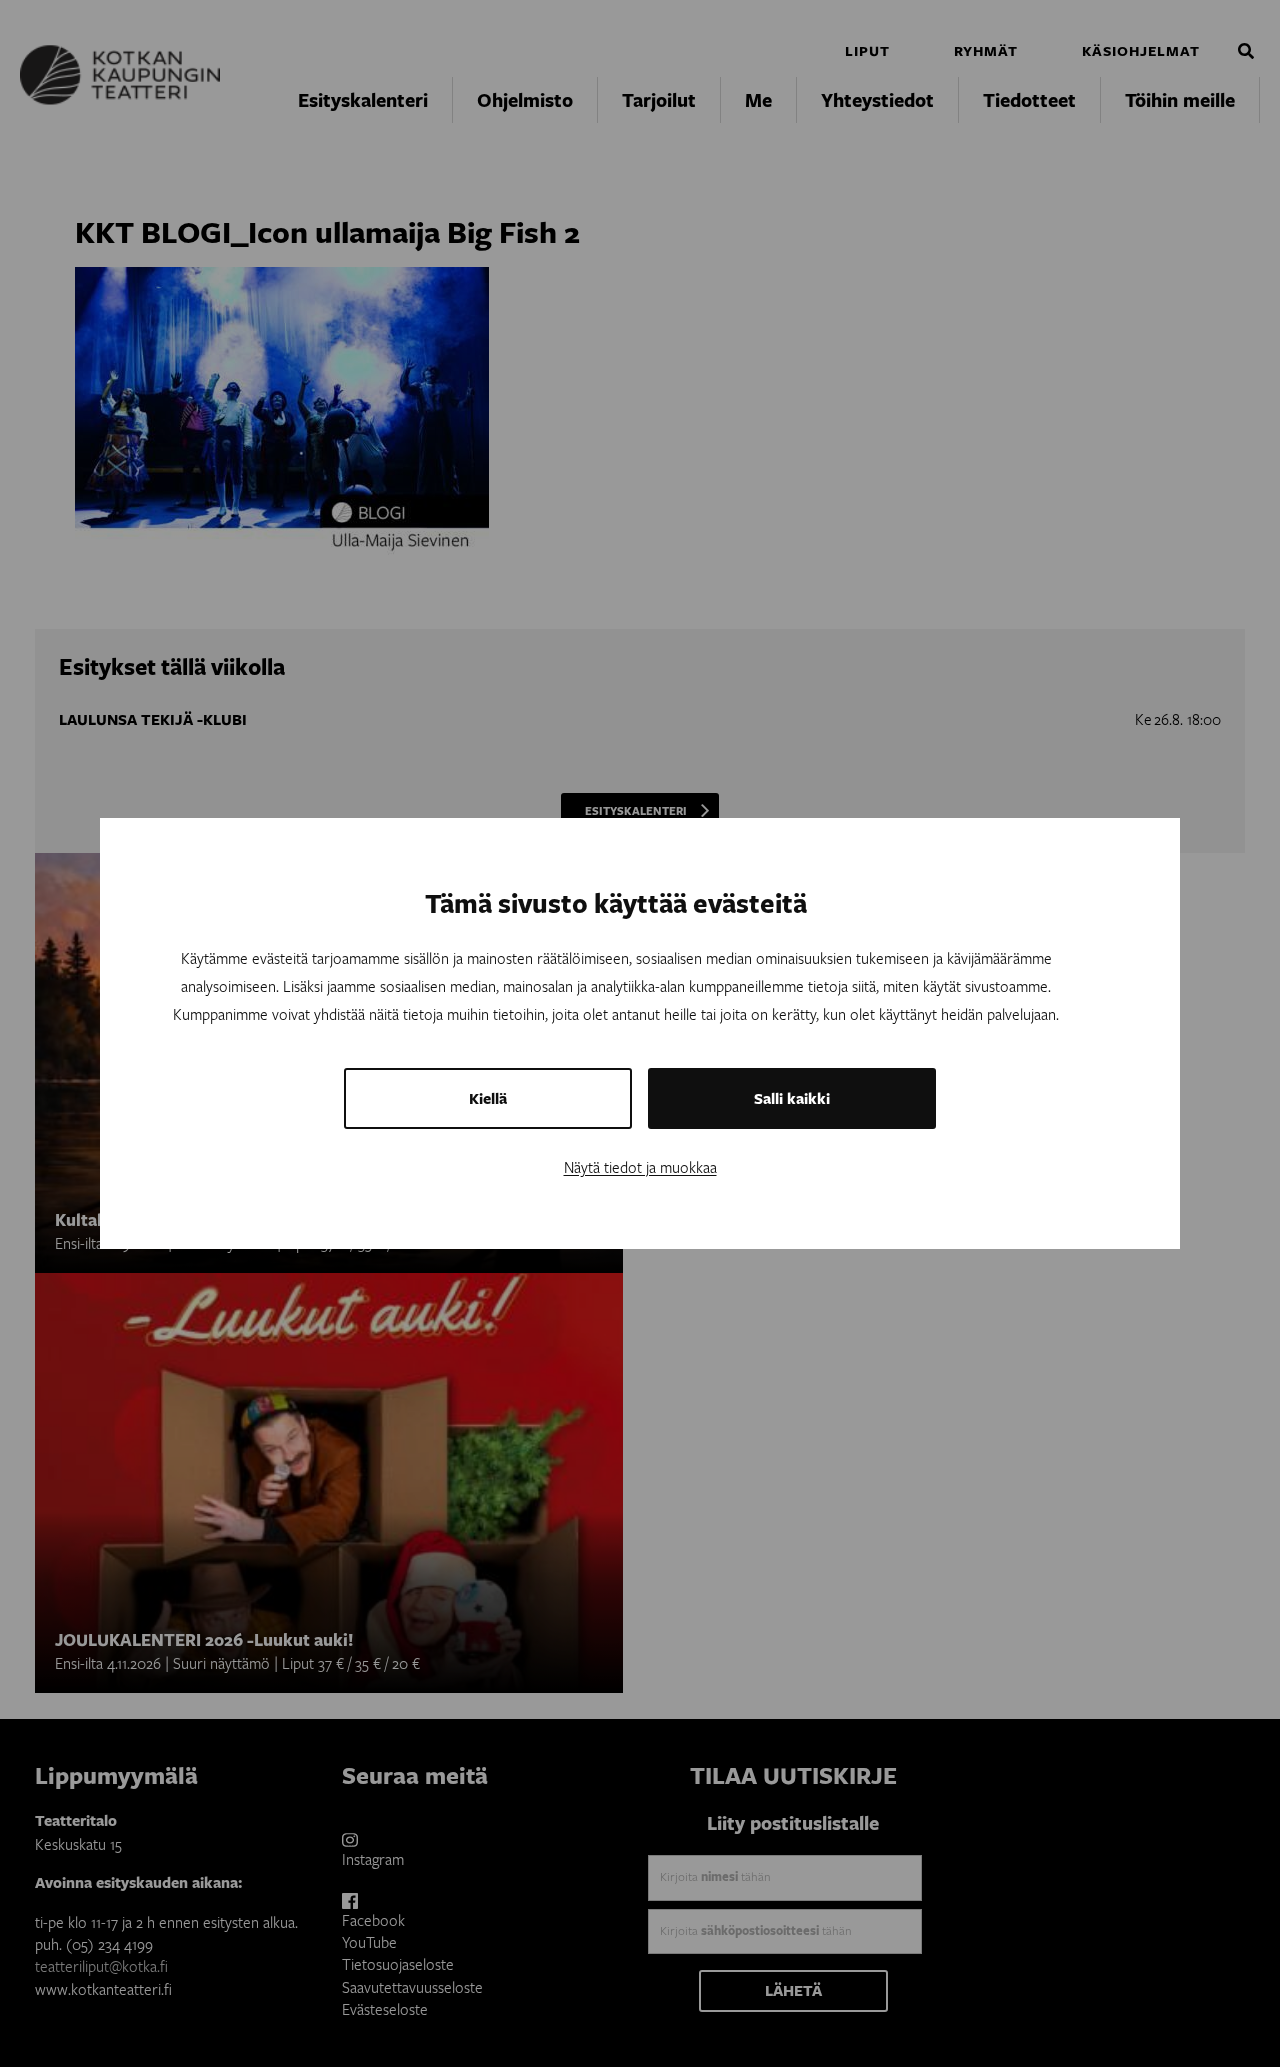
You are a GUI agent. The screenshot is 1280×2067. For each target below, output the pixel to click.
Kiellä (488, 1098)
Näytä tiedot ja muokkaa (640, 1167)
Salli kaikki (792, 1098)
